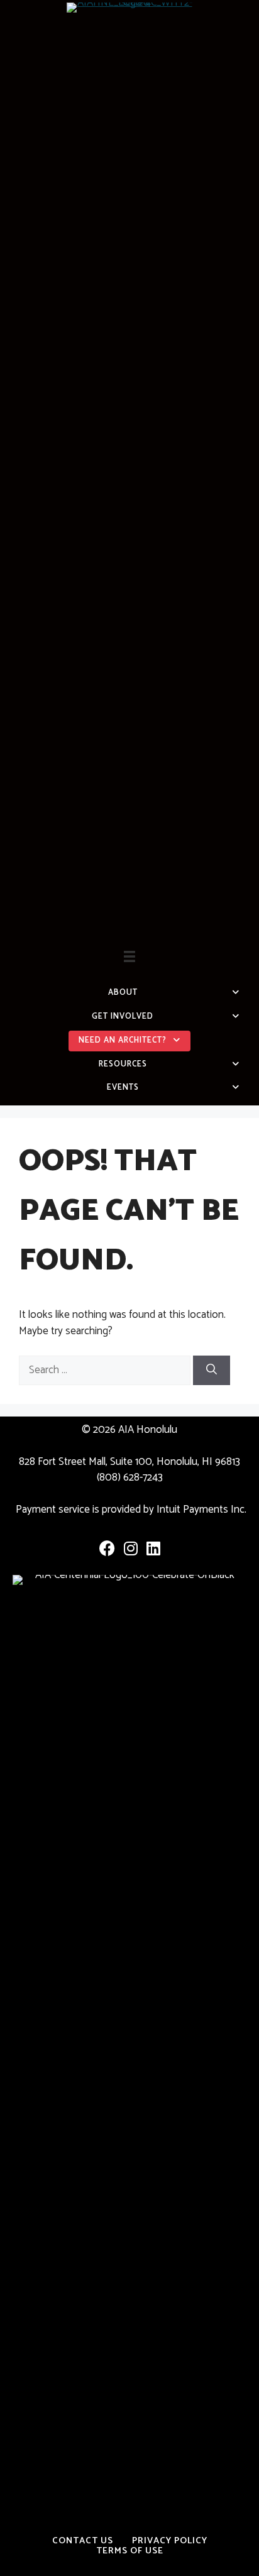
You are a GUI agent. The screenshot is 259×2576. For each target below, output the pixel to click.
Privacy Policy (170, 2541)
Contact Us (83, 2541)
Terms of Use (130, 2551)
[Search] (212, 1371)
